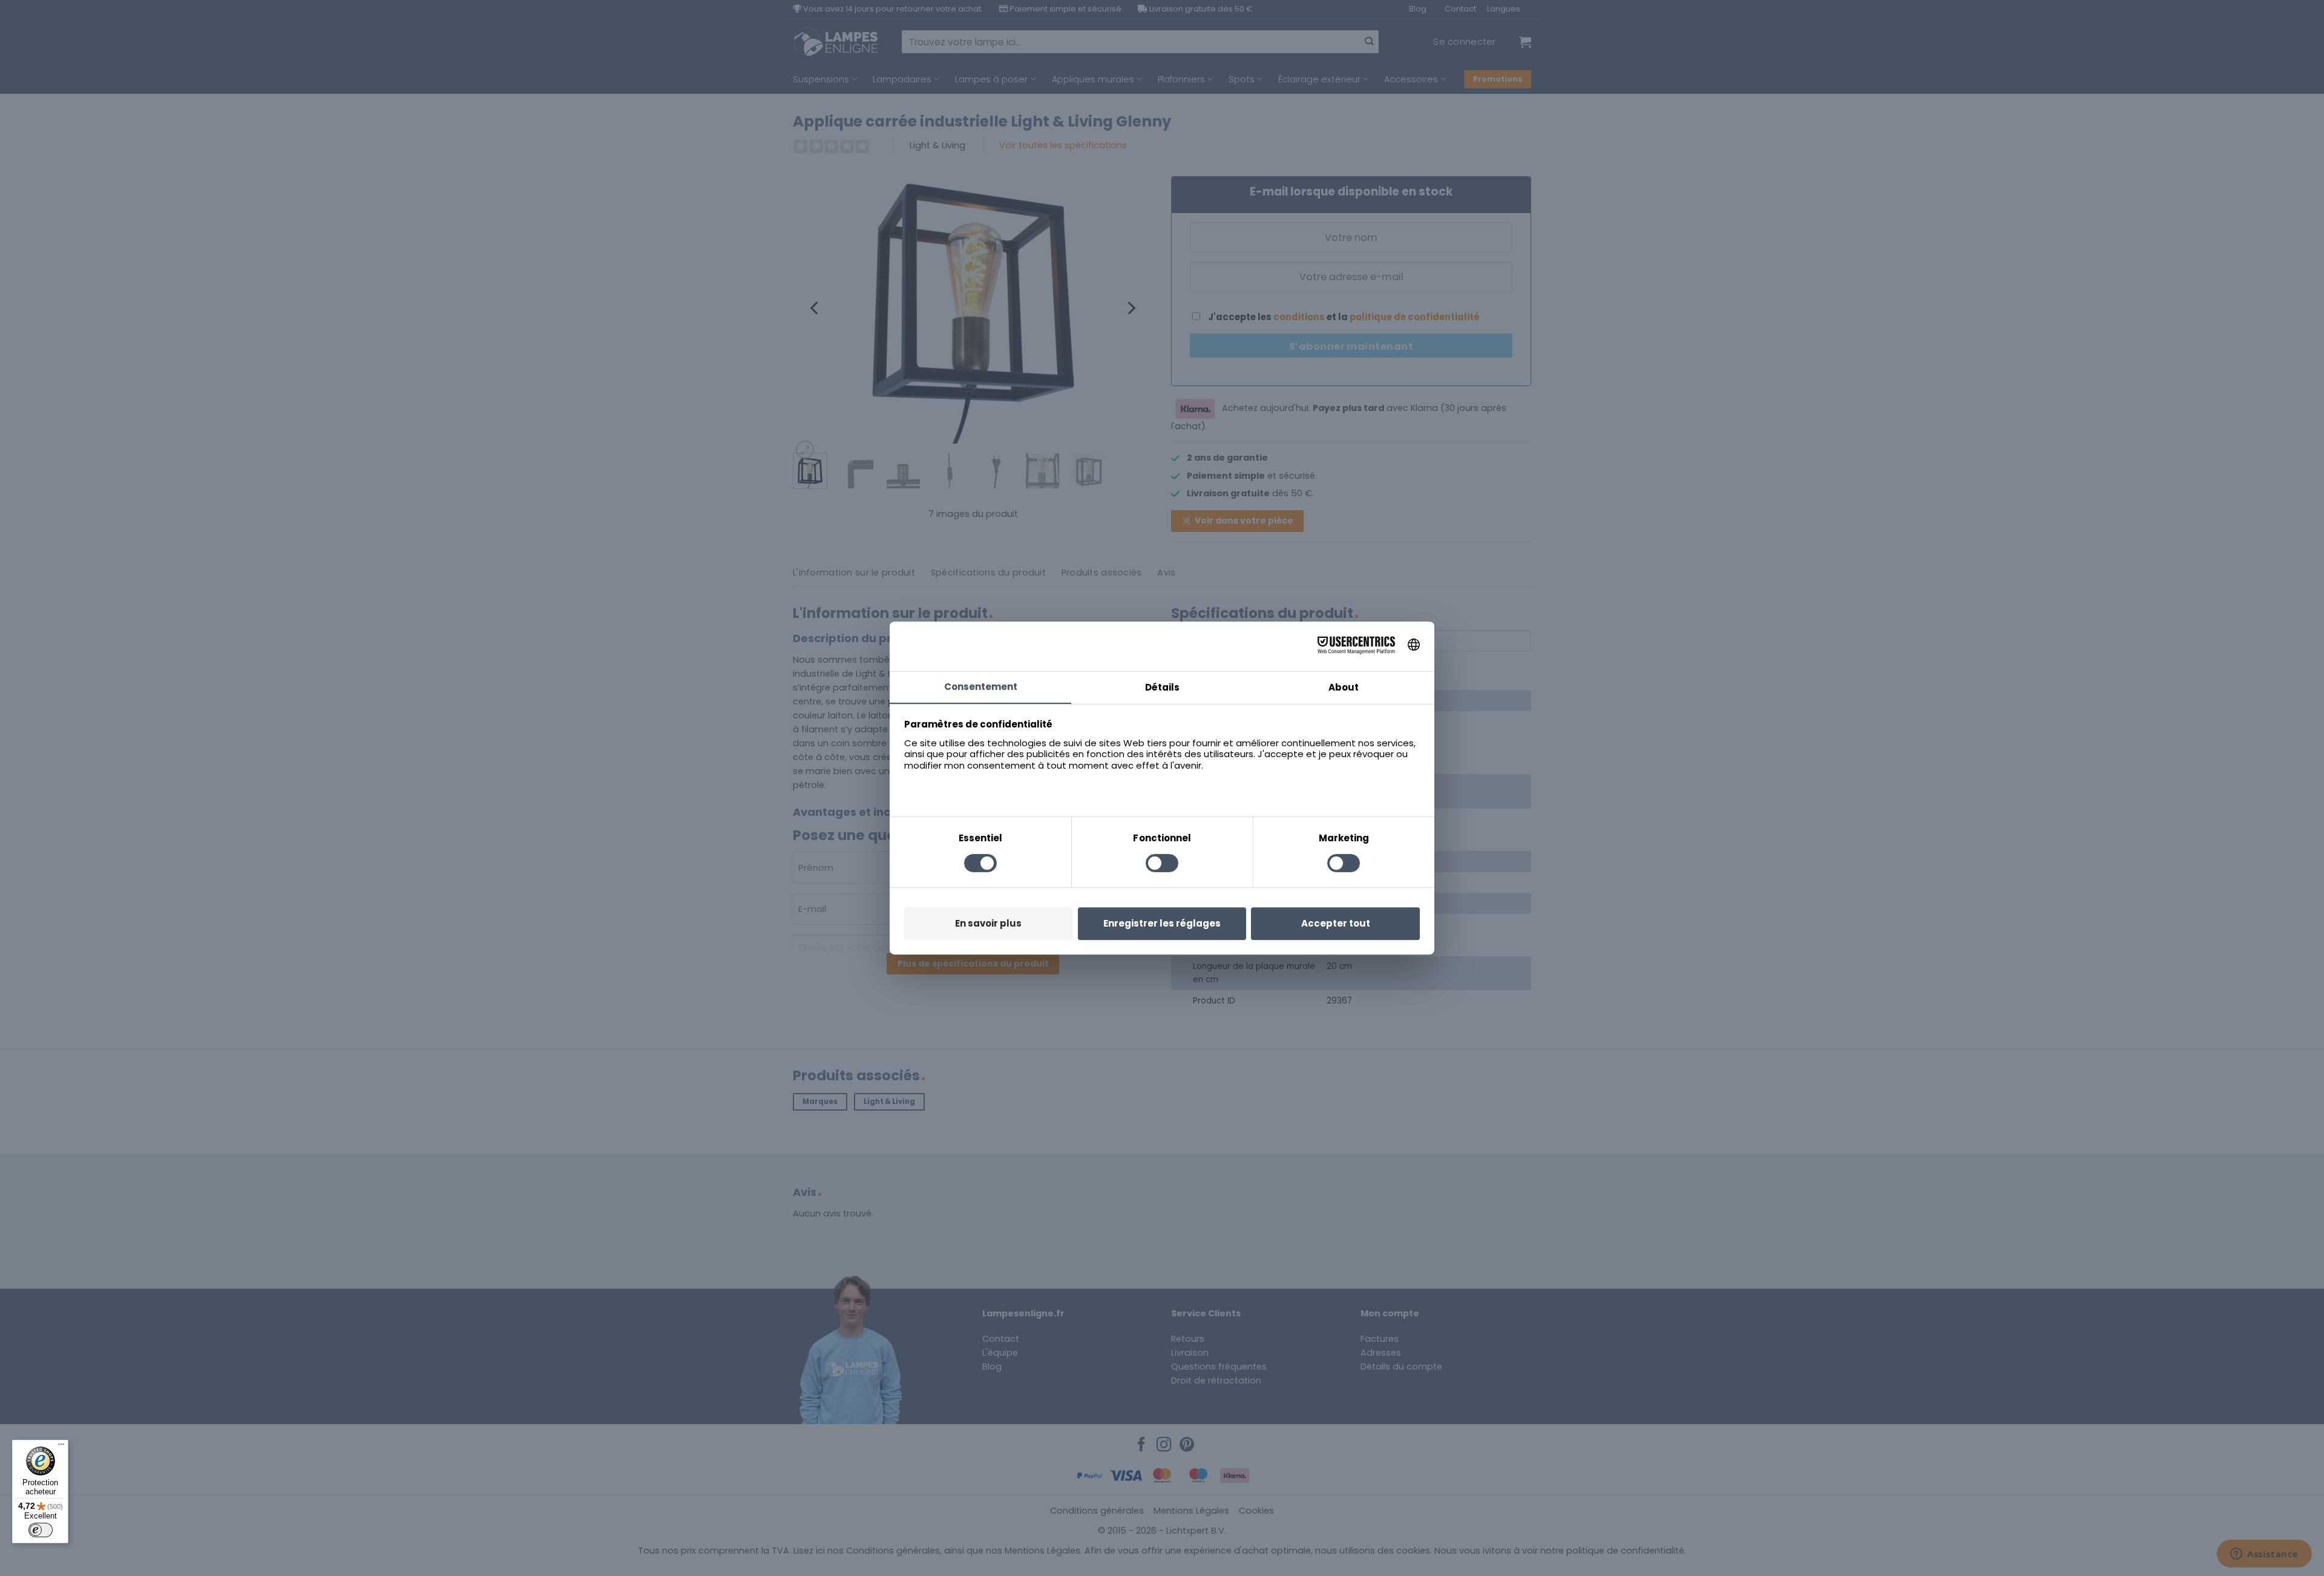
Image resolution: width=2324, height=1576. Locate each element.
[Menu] (61, 1447)
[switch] (41, 1530)
